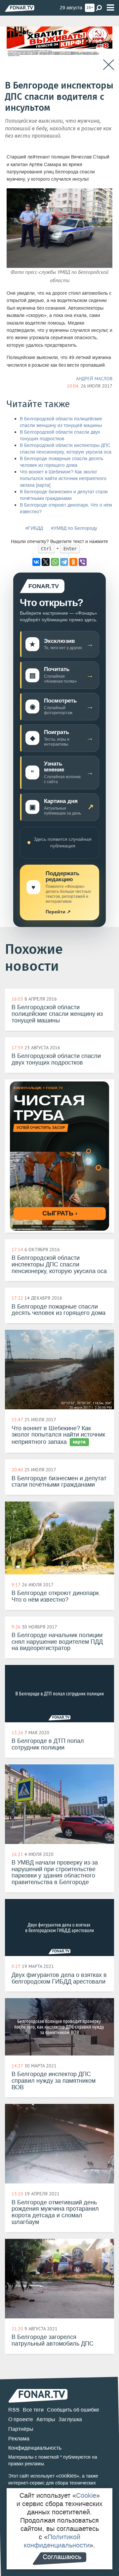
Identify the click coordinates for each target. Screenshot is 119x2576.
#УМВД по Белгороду (74, 528)
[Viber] (83, 562)
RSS (14, 2410)
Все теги (33, 2410)
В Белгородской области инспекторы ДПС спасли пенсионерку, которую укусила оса (66, 449)
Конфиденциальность (35, 2448)
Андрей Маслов (94, 379)
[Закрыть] (109, 65)
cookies (68, 2476)
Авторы (46, 2419)
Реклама (19, 2439)
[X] (46, 562)
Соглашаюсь (62, 2557)
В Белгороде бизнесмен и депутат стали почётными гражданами (64, 495)
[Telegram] (64, 562)
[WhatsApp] (55, 562)
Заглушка (70, 2419)
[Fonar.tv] (20, 8)
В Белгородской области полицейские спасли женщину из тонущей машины (61, 422)
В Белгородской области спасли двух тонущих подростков (60, 435)
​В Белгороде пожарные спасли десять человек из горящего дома (61, 462)
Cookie (86, 2495)
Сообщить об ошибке (73, 2410)
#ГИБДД (34, 528)
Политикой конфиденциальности (57, 2541)
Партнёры (21, 2429)
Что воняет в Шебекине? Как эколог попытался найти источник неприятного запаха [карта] (63, 479)
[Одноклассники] (73, 562)
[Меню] (110, 8)
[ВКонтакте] (36, 562)
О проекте (21, 2419)
